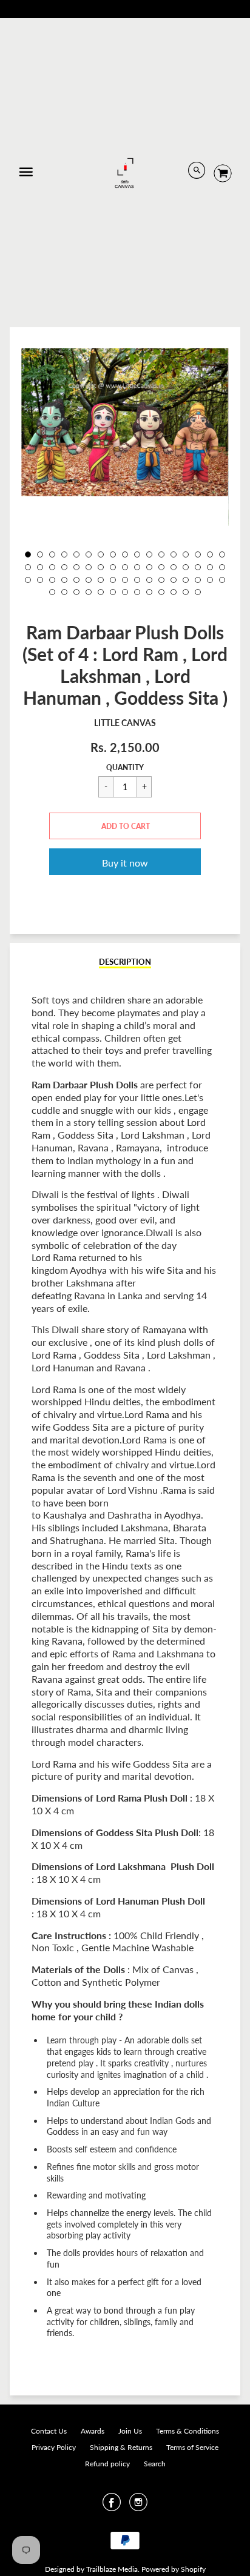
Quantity (125, 767)
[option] (125, 422)
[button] (125, 826)
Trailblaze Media (112, 2569)
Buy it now (125, 863)
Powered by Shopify (174, 2569)
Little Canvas (125, 723)
